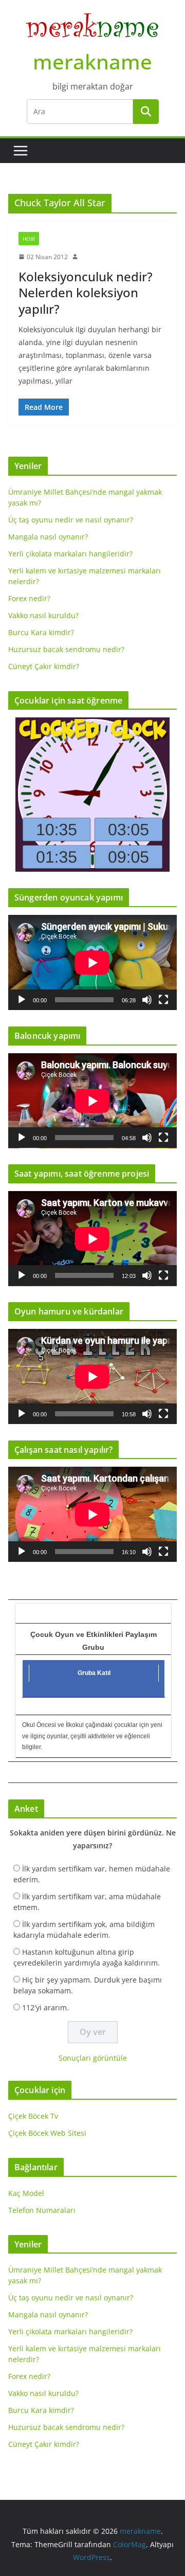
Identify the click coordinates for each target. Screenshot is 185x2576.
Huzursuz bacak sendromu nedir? (66, 649)
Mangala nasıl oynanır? (48, 537)
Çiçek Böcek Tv (33, 2116)
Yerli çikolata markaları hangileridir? (70, 554)
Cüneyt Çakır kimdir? (44, 666)
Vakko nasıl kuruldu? (43, 615)
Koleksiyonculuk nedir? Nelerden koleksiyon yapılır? (86, 292)
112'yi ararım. (45, 2007)
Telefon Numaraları (42, 2210)
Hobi (29, 239)
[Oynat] (22, 1000)
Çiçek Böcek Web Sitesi (47, 2133)
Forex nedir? (29, 598)
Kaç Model (26, 2193)
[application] (92, 962)
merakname (92, 61)
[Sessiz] (147, 1000)
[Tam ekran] (163, 1000)
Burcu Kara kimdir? (41, 632)
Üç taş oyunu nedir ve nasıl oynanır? (71, 520)
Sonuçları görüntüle (93, 2058)
